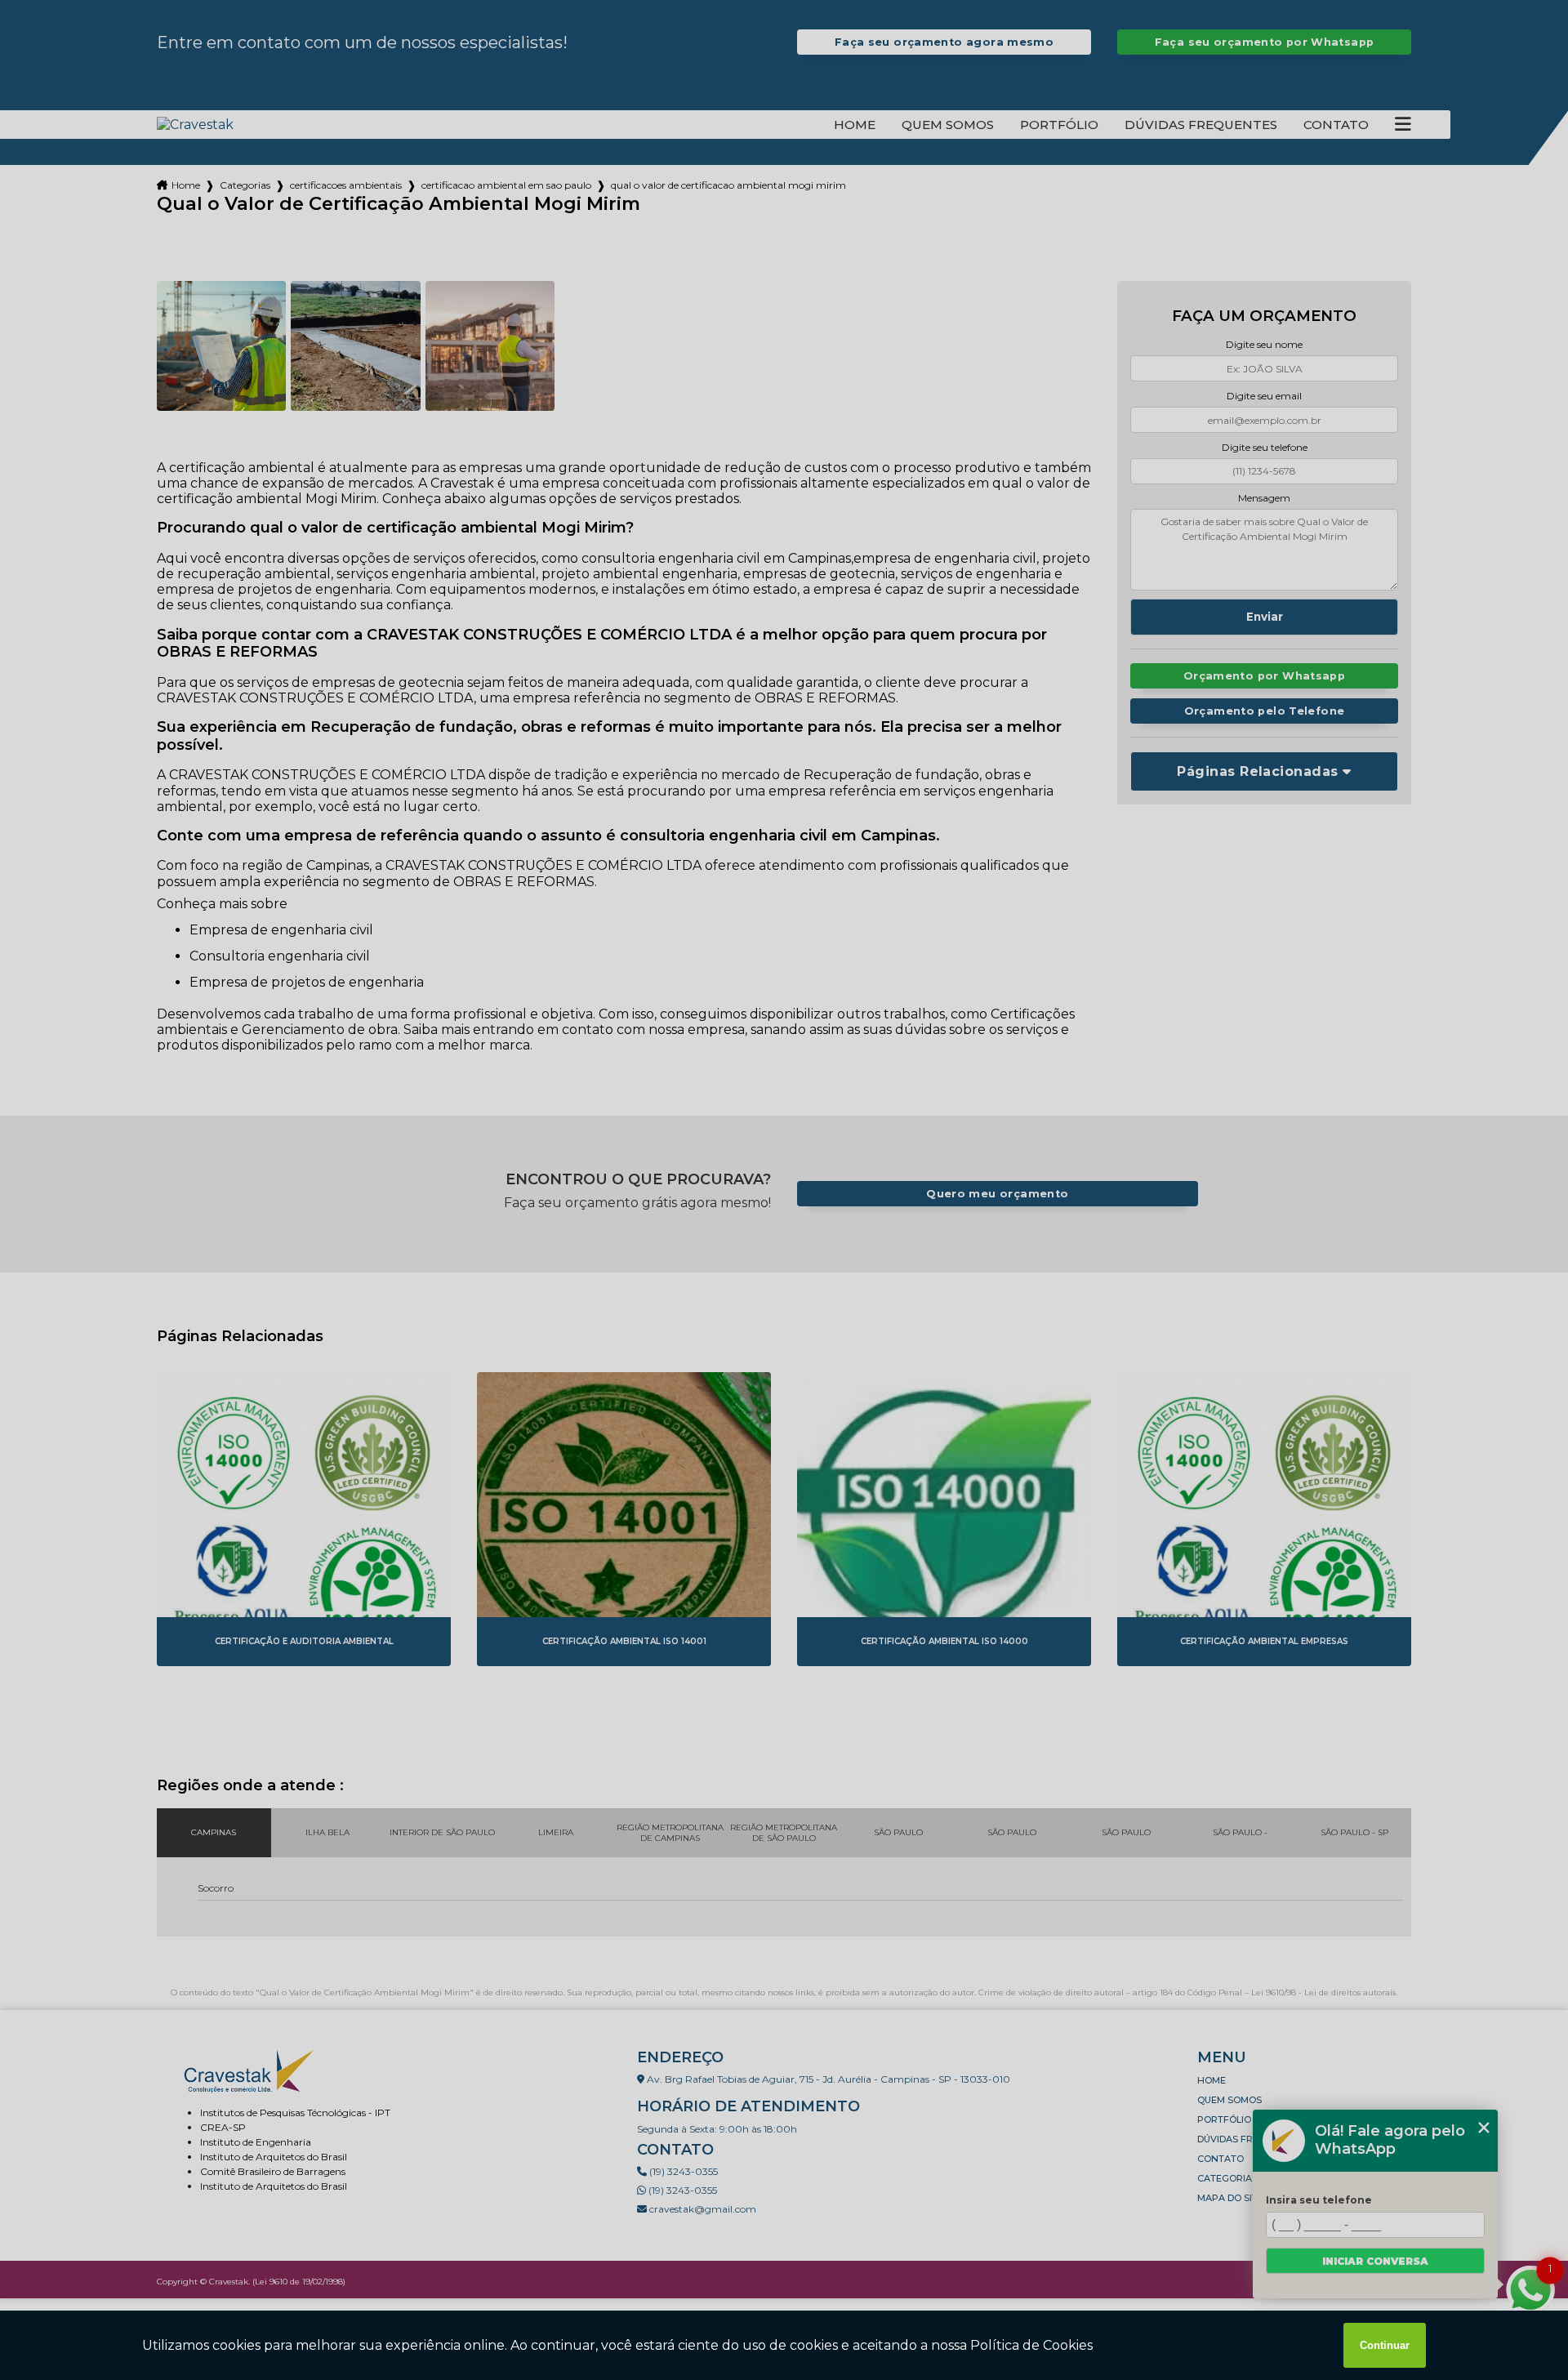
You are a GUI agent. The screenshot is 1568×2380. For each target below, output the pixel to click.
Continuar (1385, 2345)
